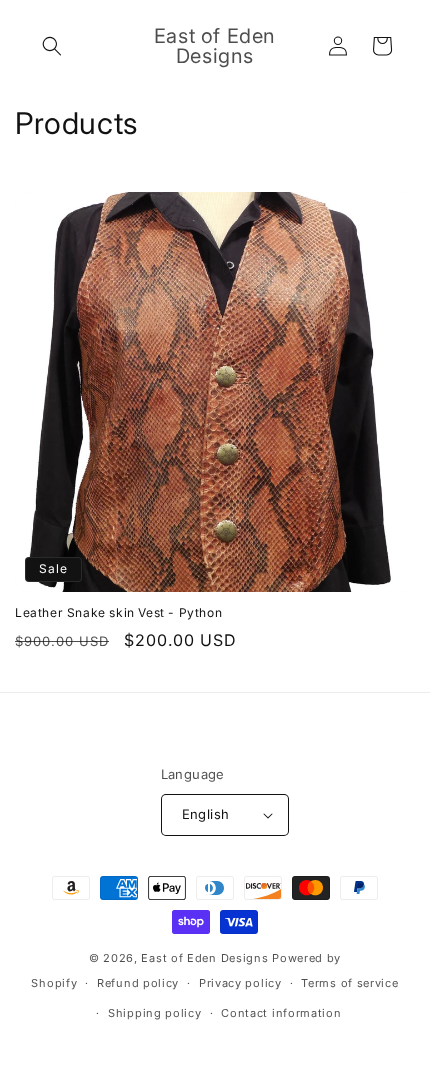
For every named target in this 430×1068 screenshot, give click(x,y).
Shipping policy (155, 1013)
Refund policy (138, 983)
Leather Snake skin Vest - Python (118, 612)
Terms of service (349, 983)
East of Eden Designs (204, 958)
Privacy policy (240, 983)
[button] (52, 46)
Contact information (281, 1013)
